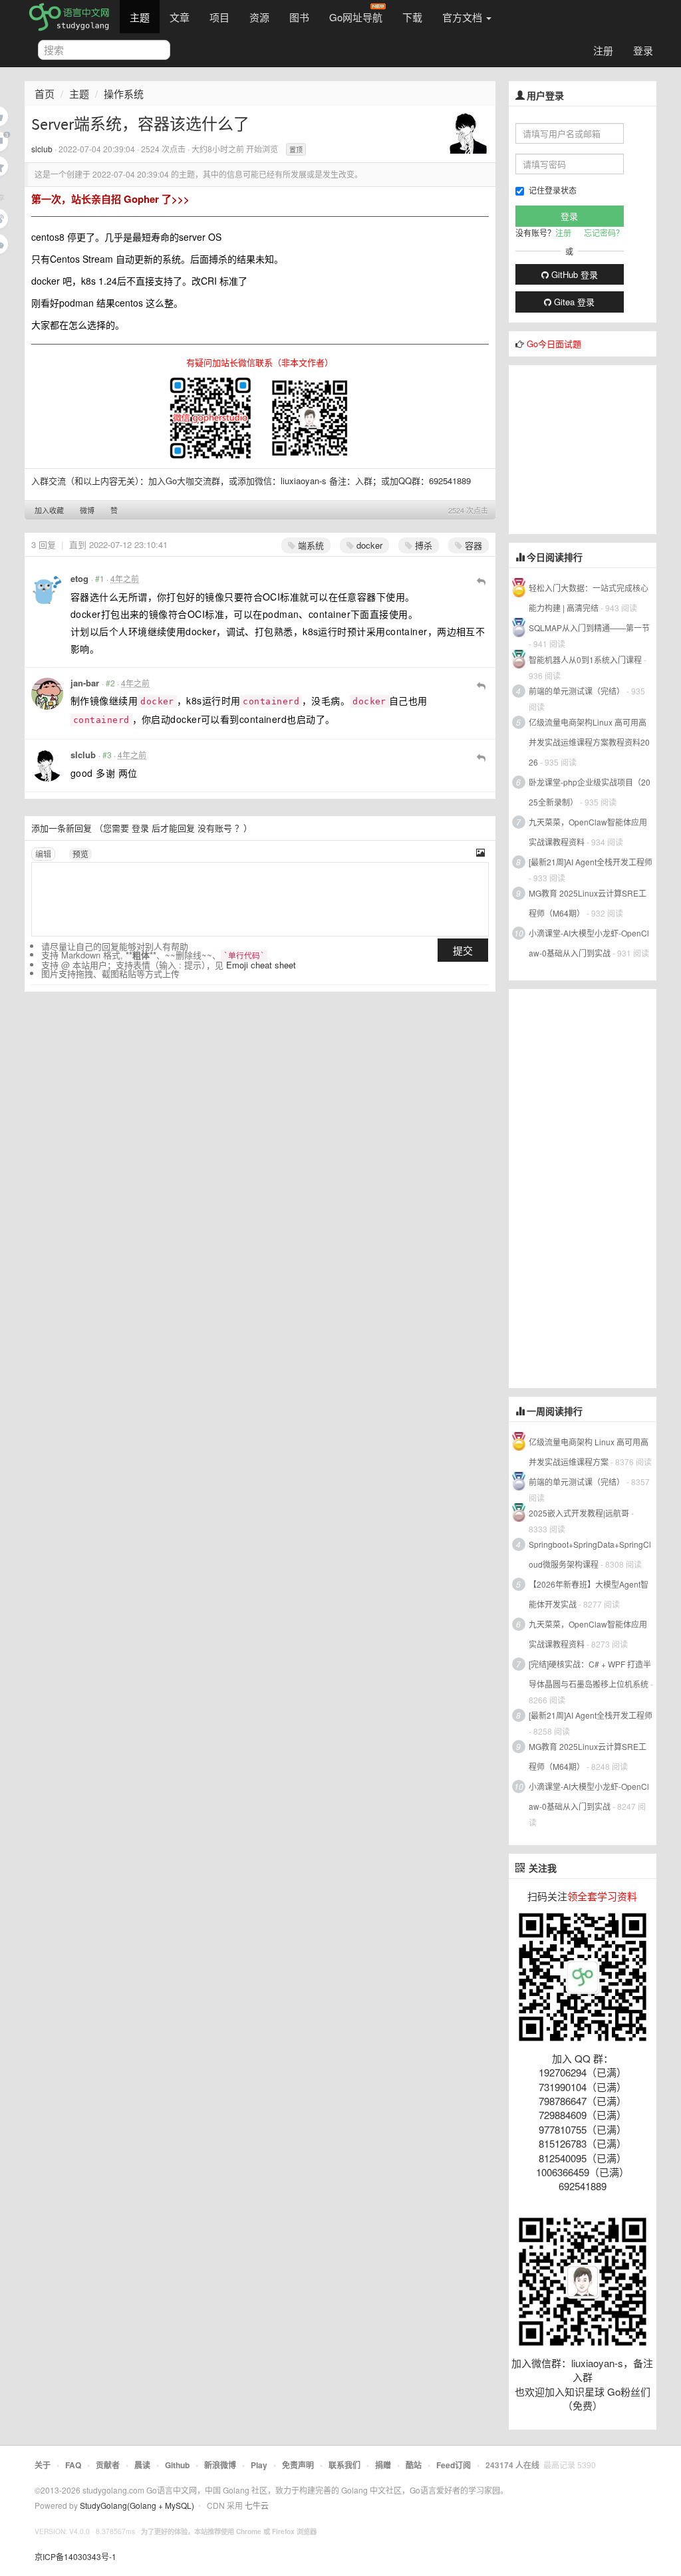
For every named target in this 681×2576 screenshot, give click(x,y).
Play (259, 2465)
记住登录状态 (553, 190)
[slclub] (468, 132)
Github (177, 2465)
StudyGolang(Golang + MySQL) (137, 2505)
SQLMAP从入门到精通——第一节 (589, 628)
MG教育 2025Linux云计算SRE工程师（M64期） (588, 903)
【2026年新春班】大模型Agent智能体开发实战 (589, 1594)
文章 (180, 17)
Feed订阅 (454, 2465)
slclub (42, 149)
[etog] (47, 589)
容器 (472, 545)
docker (368, 545)
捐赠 (383, 2465)
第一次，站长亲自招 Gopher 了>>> (110, 199)
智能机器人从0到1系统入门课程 (585, 659)
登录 (643, 50)
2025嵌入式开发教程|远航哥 (579, 1513)
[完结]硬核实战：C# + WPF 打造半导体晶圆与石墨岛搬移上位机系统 (590, 1674)
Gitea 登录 (573, 302)
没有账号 (215, 828)
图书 (299, 17)
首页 (45, 93)
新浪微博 (220, 2465)
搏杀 (422, 545)
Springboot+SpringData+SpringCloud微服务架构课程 (590, 1554)
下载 (412, 17)
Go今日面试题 (554, 344)
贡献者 (108, 2465)
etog (79, 578)
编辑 (43, 854)
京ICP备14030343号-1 (75, 2556)
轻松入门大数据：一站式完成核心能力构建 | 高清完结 (589, 598)
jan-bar (85, 683)
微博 (87, 510)
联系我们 (344, 2465)
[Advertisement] (595, 448)
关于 (43, 2465)
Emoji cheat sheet (261, 965)
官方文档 (464, 17)
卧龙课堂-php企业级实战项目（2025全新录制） (590, 792)
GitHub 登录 (573, 274)
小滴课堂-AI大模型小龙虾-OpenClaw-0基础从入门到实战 (589, 943)
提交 (463, 950)
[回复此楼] (481, 581)
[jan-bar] (47, 694)
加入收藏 (49, 510)
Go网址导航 (356, 17)
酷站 (414, 2465)
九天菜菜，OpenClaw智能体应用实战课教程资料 (588, 832)
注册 (603, 50)
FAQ (73, 2465)
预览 (80, 854)
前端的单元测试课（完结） (577, 691)
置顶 (296, 150)
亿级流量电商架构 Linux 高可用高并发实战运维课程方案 (589, 1452)
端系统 (310, 545)
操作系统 (124, 93)
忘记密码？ (604, 232)
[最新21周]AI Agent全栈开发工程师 (591, 862)
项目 (219, 17)
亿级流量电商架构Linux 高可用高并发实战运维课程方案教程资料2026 (589, 742)
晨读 (142, 2465)
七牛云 (257, 2505)
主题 (140, 17)
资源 (259, 17)
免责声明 (298, 2465)
